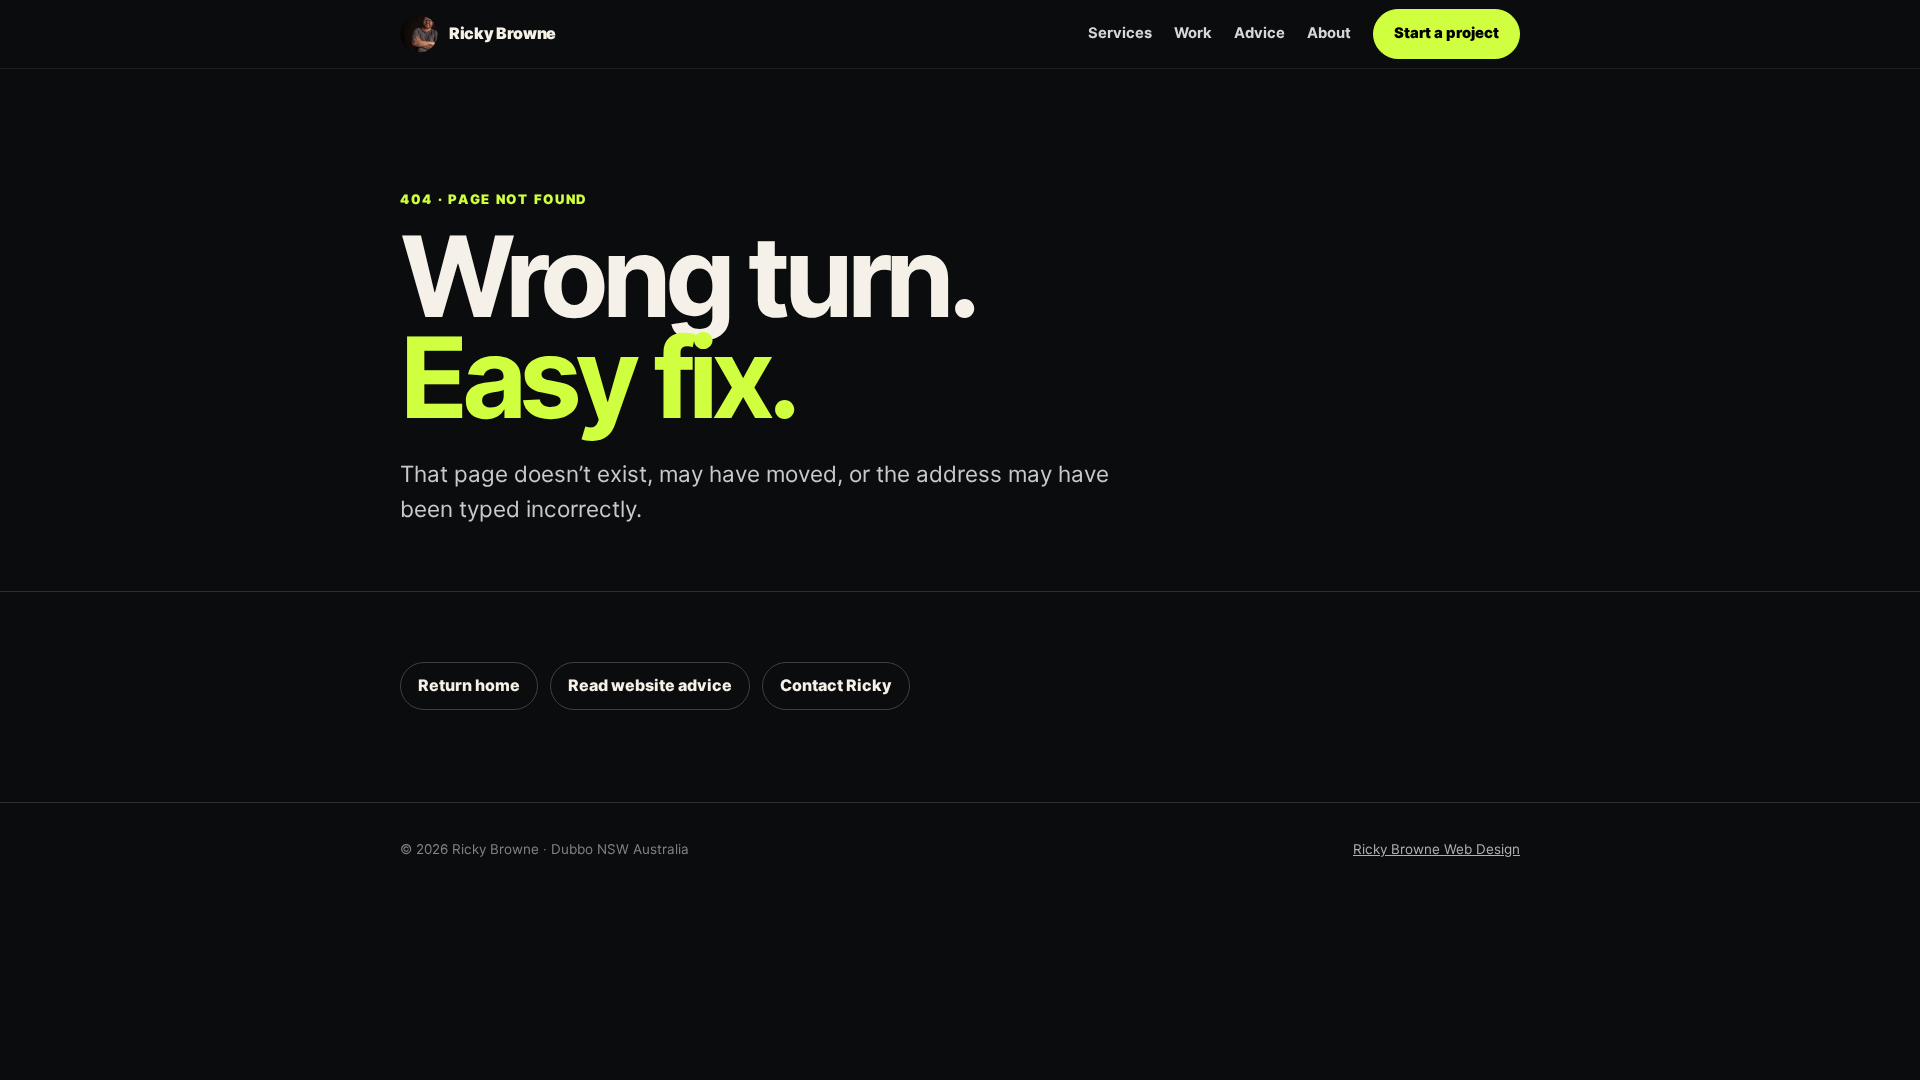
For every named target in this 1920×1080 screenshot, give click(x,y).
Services (1120, 33)
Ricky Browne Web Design (1436, 849)
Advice (1259, 33)
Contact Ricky (836, 685)
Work (1193, 33)
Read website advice (650, 685)
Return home (469, 685)
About (1329, 33)
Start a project (1446, 33)
